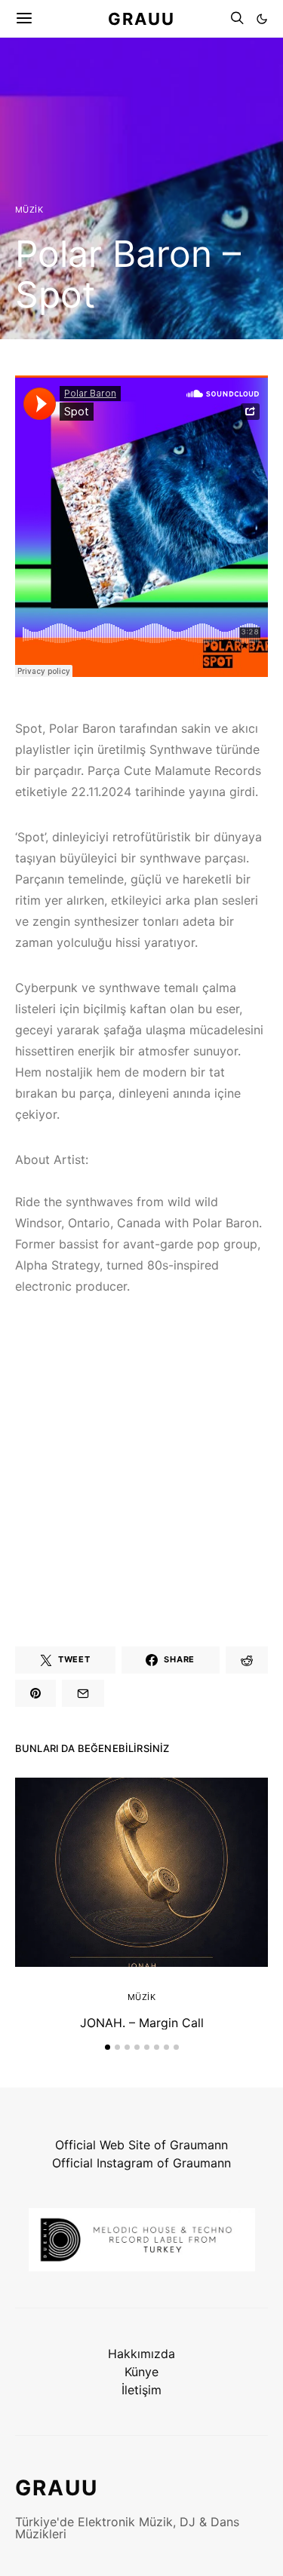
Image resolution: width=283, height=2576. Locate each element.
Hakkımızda (141, 2354)
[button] (262, 19)
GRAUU (141, 18)
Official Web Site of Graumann (141, 2145)
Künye (141, 2372)
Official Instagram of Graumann (141, 2163)
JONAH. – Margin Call (142, 2023)
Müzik (29, 210)
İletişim (141, 2390)
